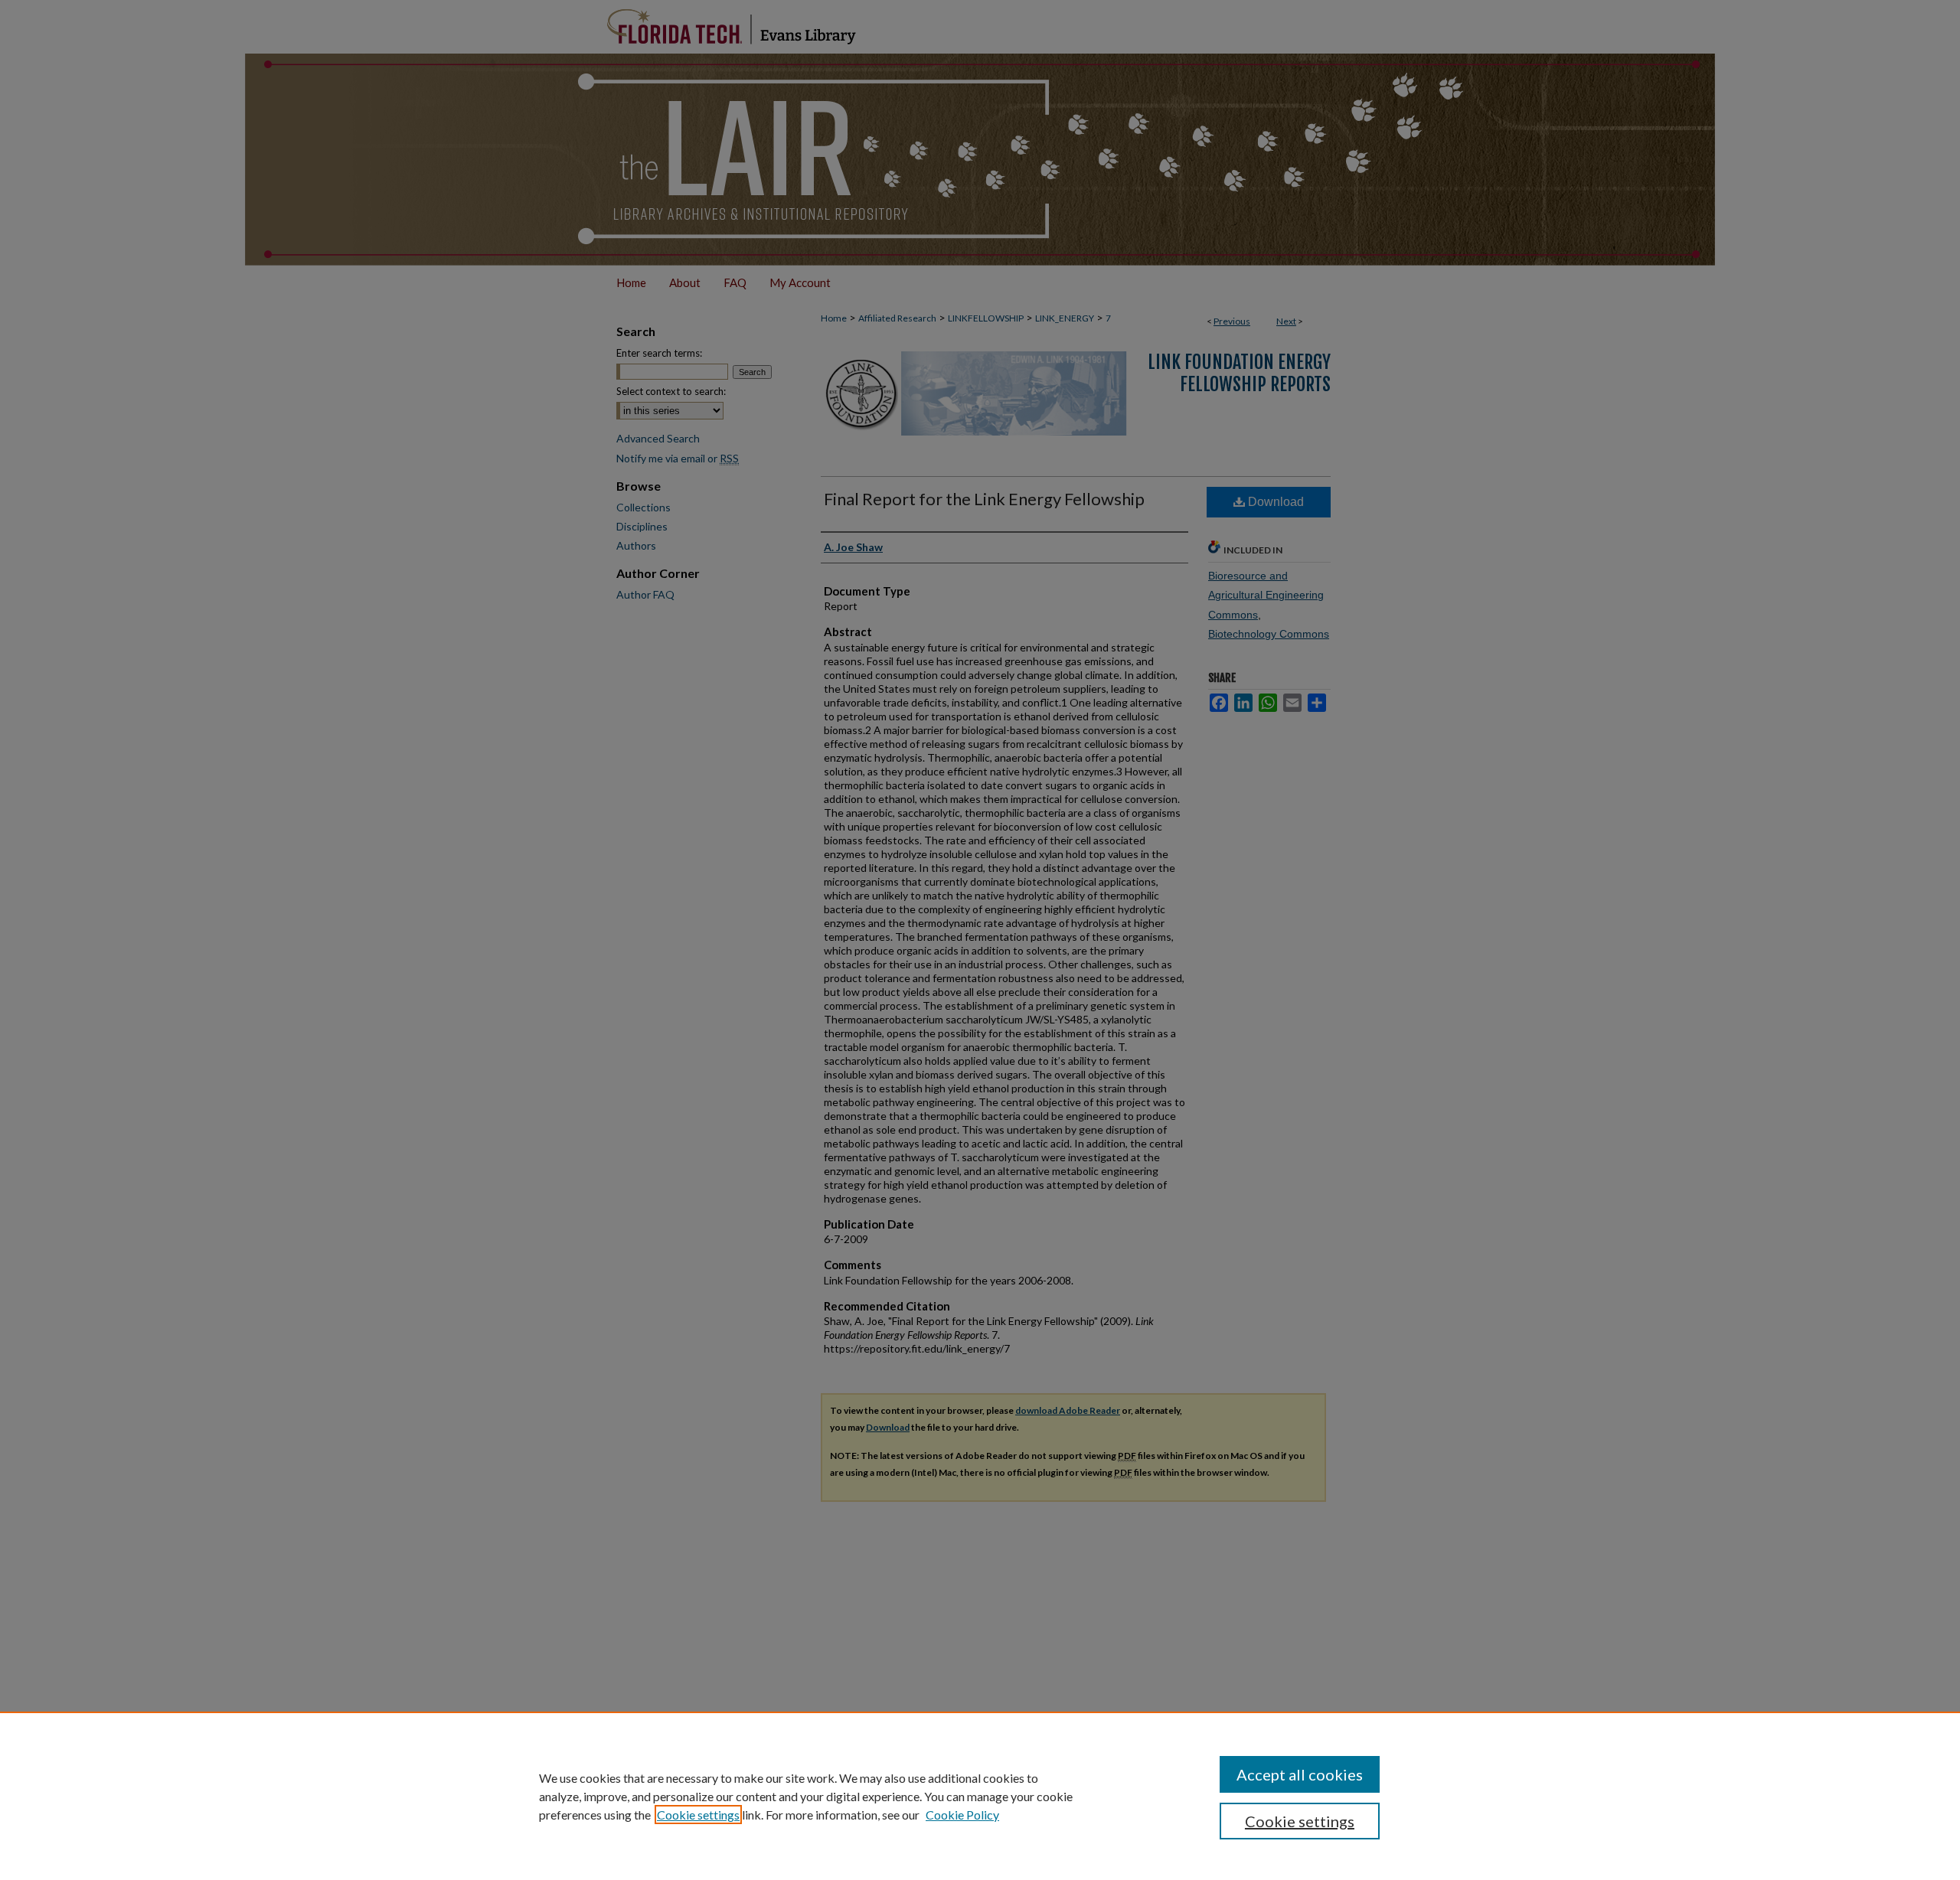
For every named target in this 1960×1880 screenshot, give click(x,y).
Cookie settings (698, 1815)
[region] (980, 1796)
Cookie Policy (962, 1815)
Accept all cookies (1300, 1774)
